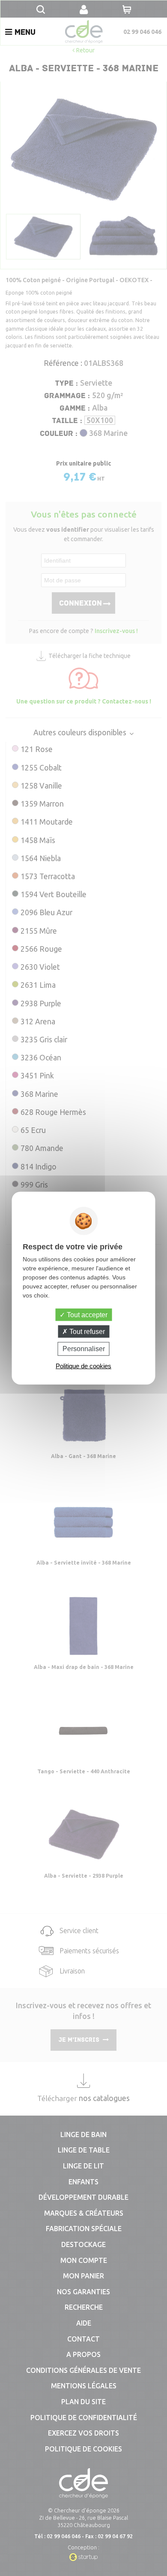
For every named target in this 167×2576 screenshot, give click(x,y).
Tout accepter (86, 1315)
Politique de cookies (83, 1366)
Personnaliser (84, 1349)
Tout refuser (86, 1332)
